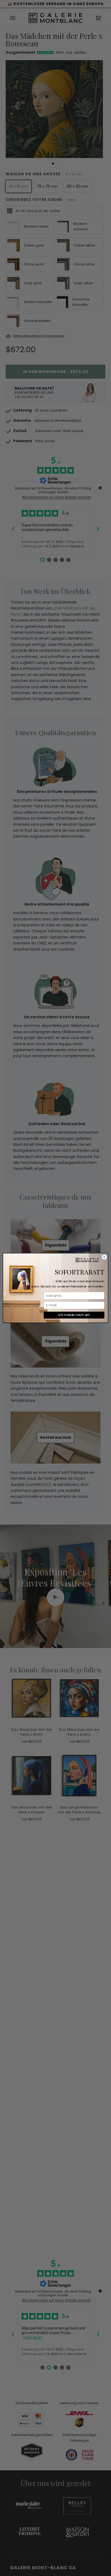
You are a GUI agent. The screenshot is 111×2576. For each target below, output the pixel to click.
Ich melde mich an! (74, 1315)
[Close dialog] (104, 1257)
